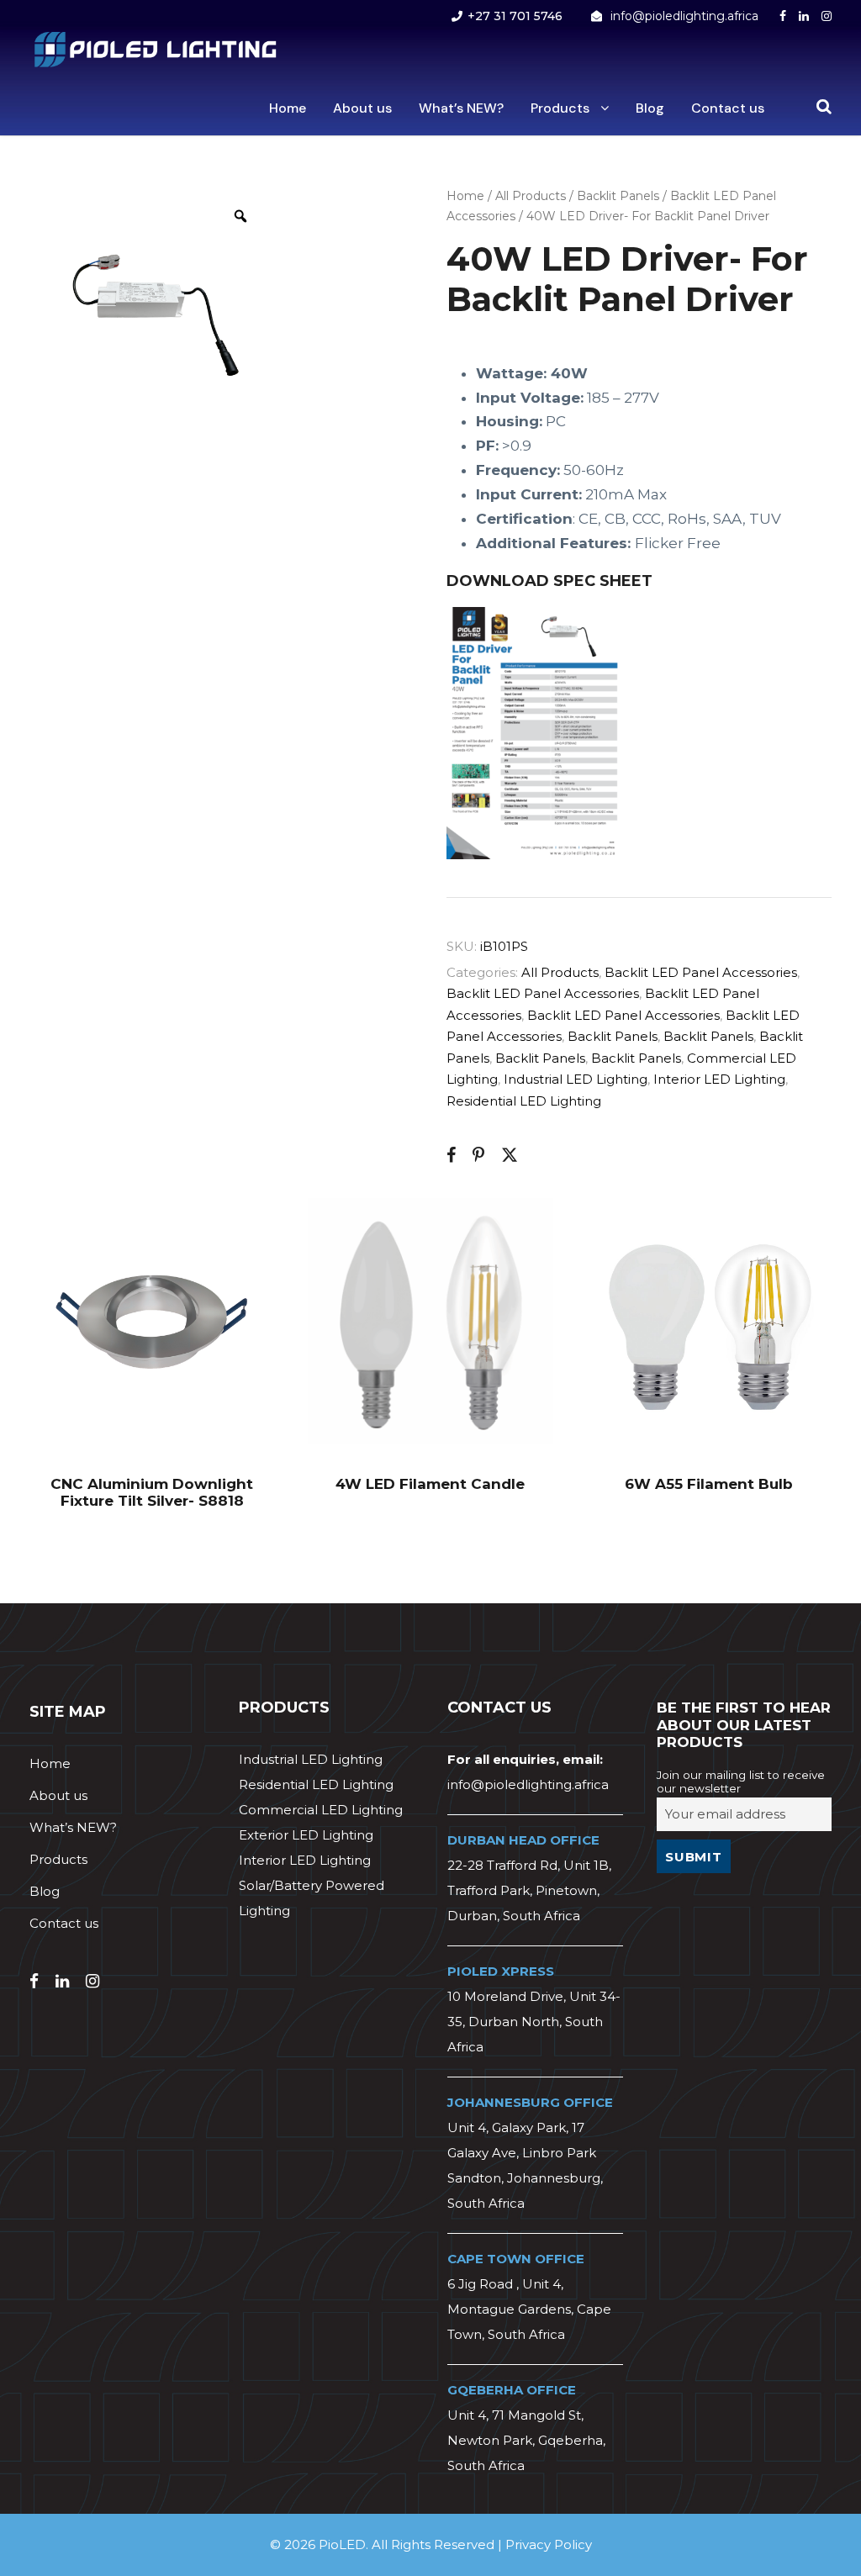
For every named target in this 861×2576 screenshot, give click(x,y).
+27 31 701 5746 (515, 16)
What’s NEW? (461, 108)
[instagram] (827, 16)
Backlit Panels (618, 196)
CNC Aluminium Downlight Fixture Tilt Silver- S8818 (152, 1492)
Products (560, 108)
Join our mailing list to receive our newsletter (741, 1782)
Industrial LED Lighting (576, 1079)
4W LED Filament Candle (430, 1484)
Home (288, 108)
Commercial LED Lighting (321, 1810)
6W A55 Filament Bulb (709, 1484)
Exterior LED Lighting (306, 1835)
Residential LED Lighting (524, 1101)
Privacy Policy (549, 2544)
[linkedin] (804, 16)
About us (362, 108)
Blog (650, 108)
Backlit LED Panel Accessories (701, 972)
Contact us (728, 108)
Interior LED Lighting (719, 1079)
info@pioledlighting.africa (684, 16)
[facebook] (783, 16)
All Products (531, 196)
